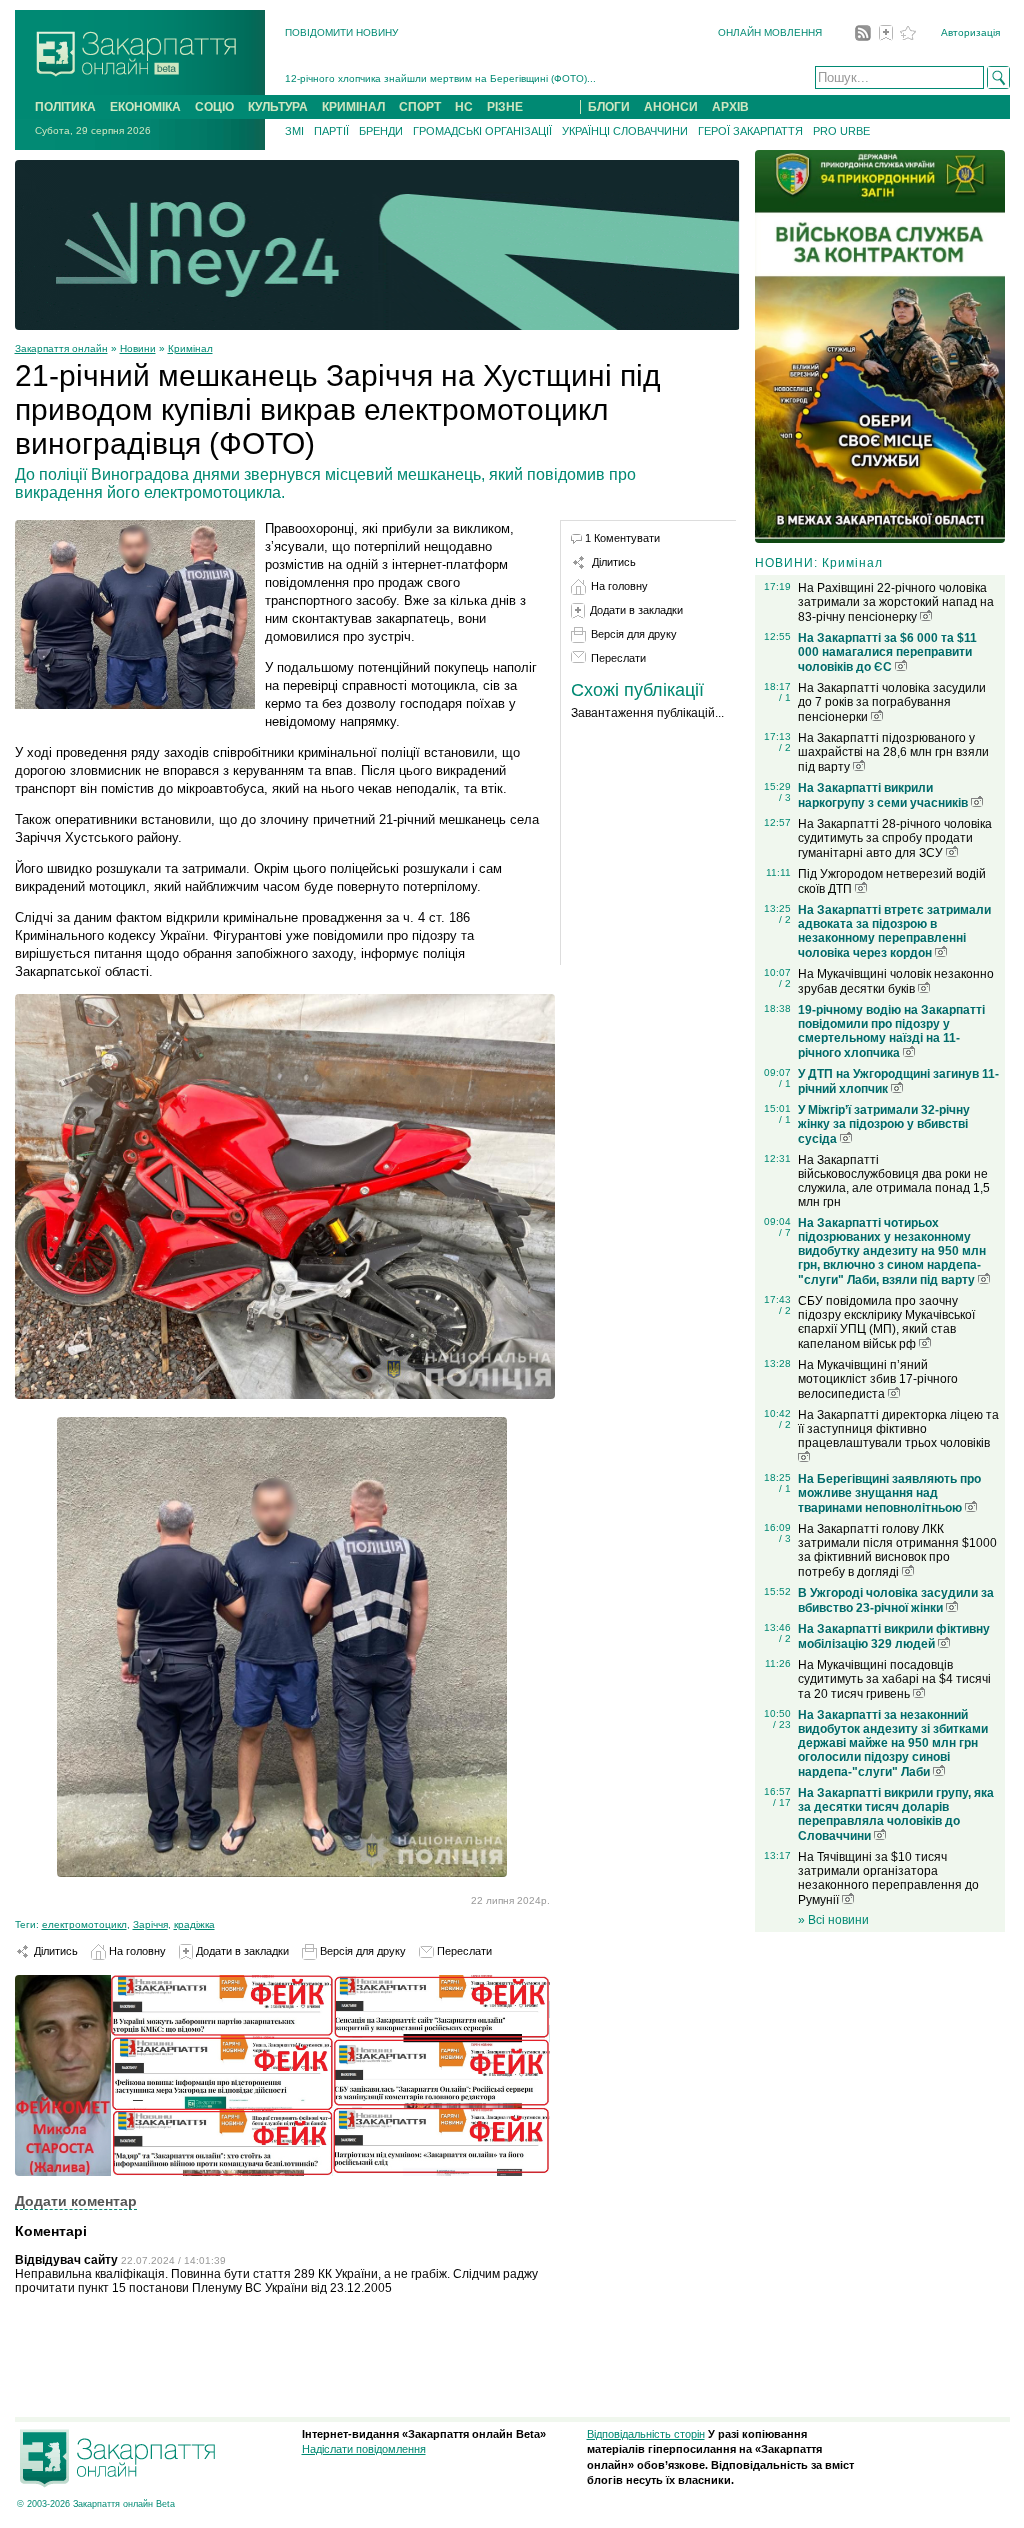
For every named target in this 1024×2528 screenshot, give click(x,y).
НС (464, 107)
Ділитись (54, 1951)
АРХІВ (730, 107)
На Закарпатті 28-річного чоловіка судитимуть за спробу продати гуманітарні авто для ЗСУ (895, 838)
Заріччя (150, 1924)
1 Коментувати (622, 538)
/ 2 (785, 747)
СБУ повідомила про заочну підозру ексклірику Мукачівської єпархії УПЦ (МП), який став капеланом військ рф (886, 1322)
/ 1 (785, 697)
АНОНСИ (671, 107)
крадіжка (194, 1924)
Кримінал (190, 348)
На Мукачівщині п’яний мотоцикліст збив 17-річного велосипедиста (878, 1379)
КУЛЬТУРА (278, 107)
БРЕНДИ (381, 131)
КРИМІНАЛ (353, 107)
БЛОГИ (609, 107)
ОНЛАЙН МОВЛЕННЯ (770, 32)
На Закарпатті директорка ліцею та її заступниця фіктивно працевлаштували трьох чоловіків (898, 1429)
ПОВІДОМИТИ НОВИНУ (341, 32)
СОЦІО (214, 107)
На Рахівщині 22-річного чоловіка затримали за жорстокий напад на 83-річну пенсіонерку (896, 602)
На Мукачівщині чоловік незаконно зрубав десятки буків (896, 981)
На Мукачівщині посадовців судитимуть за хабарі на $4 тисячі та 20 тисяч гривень (894, 1679)
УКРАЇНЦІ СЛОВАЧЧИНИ (625, 131)
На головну (136, 1951)
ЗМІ (294, 131)
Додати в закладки (241, 1951)
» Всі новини (833, 1920)
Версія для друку (361, 1951)
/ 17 (782, 1802)
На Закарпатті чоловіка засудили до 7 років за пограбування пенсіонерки (892, 702)
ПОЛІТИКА (65, 107)
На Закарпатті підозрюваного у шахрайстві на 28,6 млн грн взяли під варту (893, 752)
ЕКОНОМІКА (145, 107)
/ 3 (785, 797)
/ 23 (782, 1724)
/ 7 (785, 1232)
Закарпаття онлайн (61, 348)
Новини (138, 348)
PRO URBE (841, 131)
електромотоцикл (84, 1924)
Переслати (463, 1951)
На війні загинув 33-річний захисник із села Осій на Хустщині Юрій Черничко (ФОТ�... (493, 78)
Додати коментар (76, 2201)
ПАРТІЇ (331, 131)
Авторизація (970, 32)
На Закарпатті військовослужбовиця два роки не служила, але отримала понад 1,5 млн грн (894, 1181)
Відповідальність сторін (646, 2434)
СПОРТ (420, 107)
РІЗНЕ (505, 107)
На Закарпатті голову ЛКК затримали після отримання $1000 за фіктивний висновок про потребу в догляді (897, 1550)
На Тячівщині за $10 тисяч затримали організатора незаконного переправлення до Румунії (888, 1878)
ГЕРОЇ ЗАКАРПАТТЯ (750, 131)
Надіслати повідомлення (364, 2449)
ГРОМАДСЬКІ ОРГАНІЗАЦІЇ (482, 131)
